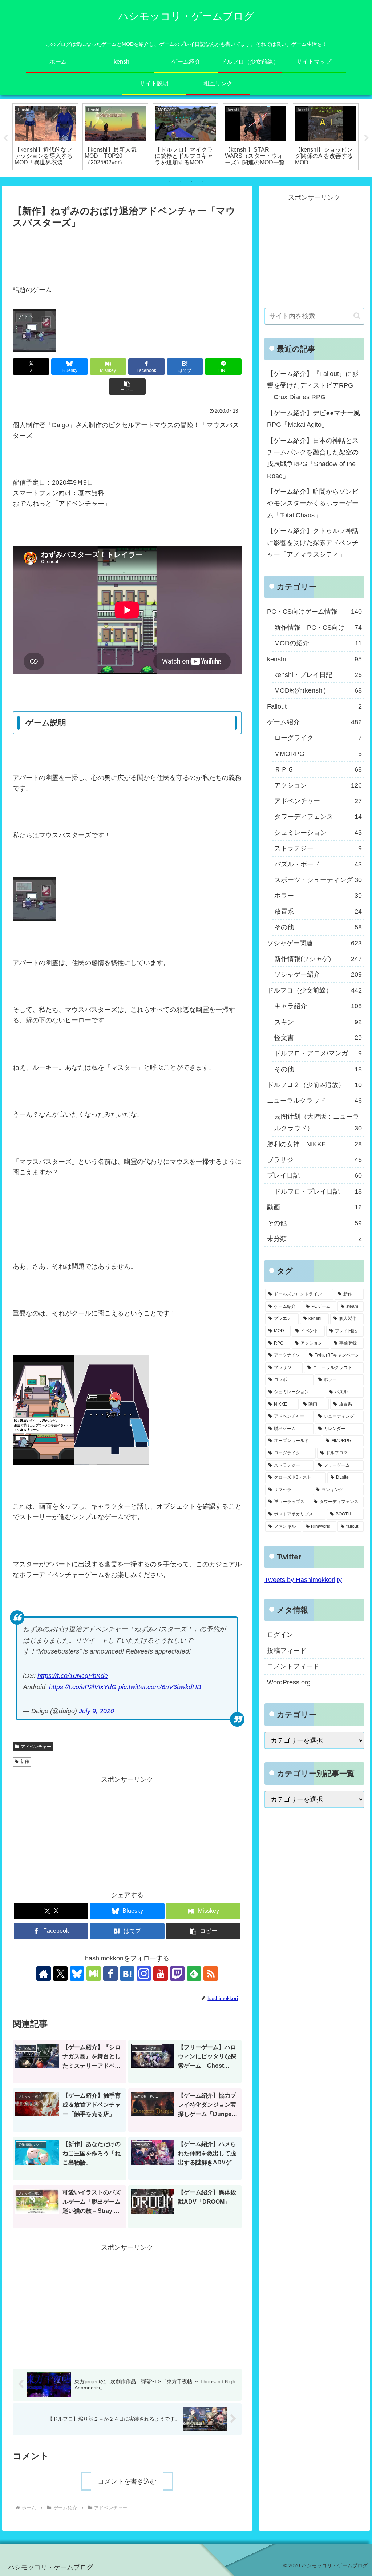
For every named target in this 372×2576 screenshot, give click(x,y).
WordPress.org (289, 1682)
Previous (5, 138)
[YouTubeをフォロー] (161, 1974)
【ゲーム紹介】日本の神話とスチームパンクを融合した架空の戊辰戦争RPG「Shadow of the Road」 (313, 458)
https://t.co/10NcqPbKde (73, 1676)
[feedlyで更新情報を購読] (194, 1974)
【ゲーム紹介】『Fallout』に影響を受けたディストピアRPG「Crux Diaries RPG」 (313, 386)
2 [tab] (181, 182)
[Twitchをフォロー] (177, 1974)
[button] (127, 387)
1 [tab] (170, 182)
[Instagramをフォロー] (144, 1974)
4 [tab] (202, 182)
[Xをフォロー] (60, 1974)
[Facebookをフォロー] (110, 1974)
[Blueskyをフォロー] (77, 1974)
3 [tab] (191, 182)
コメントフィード (293, 1666)
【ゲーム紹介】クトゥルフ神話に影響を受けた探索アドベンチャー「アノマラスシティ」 (313, 543)
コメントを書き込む (127, 2481)
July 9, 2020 (96, 1711)
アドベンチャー (36, 1747)
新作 (25, 1762)
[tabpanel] (45, 137)
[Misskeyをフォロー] (94, 1974)
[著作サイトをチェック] (44, 1974)
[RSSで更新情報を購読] (211, 1974)
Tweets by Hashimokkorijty (303, 1580)
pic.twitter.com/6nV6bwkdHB (160, 1687)
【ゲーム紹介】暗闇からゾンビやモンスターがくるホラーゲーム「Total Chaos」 (313, 503)
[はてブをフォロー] (127, 1974)
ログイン (280, 1635)
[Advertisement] (127, 253)
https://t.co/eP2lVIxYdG (83, 1687)
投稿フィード (287, 1651)
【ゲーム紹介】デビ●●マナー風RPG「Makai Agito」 (314, 419)
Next (367, 138)
